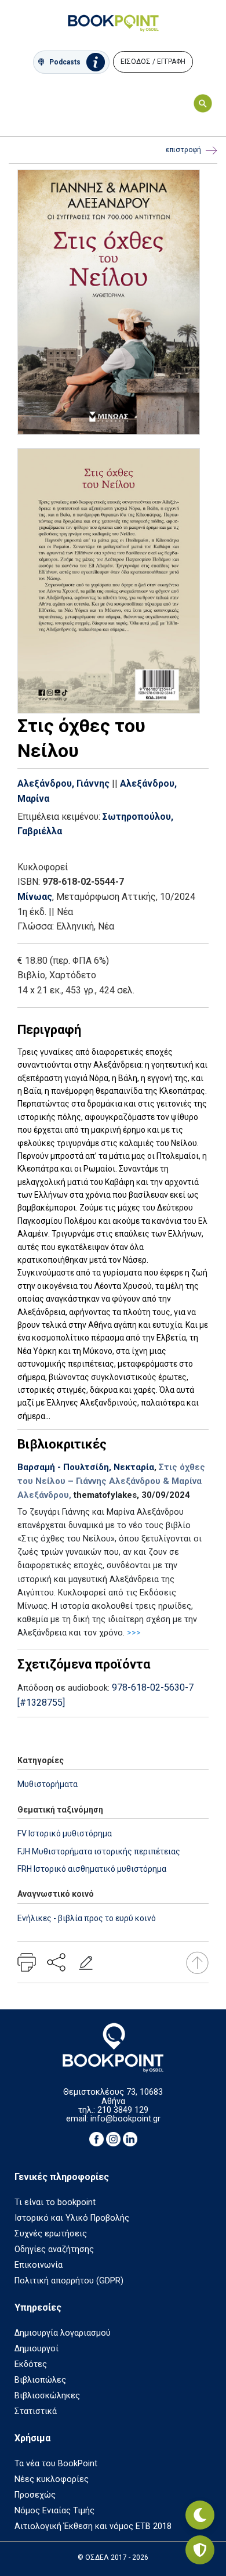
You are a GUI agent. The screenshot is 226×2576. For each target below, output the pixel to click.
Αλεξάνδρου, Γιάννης (63, 783)
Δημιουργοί (37, 2349)
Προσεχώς (35, 2495)
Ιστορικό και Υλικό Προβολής (72, 2218)
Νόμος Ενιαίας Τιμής (54, 2511)
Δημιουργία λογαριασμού (63, 2333)
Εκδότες (31, 2364)
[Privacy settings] (200, 2550)
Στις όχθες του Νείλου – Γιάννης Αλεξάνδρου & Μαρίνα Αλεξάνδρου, (111, 1481)
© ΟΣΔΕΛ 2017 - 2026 (113, 2557)
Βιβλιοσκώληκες (47, 2396)
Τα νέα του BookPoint (56, 2464)
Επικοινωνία (39, 2265)
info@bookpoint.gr (125, 2119)
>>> (134, 1633)
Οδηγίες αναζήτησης (54, 2249)
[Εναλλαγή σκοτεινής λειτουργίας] (200, 2515)
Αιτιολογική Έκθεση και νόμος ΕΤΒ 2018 (93, 2526)
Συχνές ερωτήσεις (51, 2234)
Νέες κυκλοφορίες (52, 2479)
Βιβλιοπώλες (40, 2380)
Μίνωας (35, 897)
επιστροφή (183, 150)
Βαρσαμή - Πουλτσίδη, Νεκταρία (86, 1467)
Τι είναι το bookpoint (55, 2202)
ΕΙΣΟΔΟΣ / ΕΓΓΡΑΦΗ (153, 62)
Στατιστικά (36, 2411)
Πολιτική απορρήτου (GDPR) (69, 2281)
